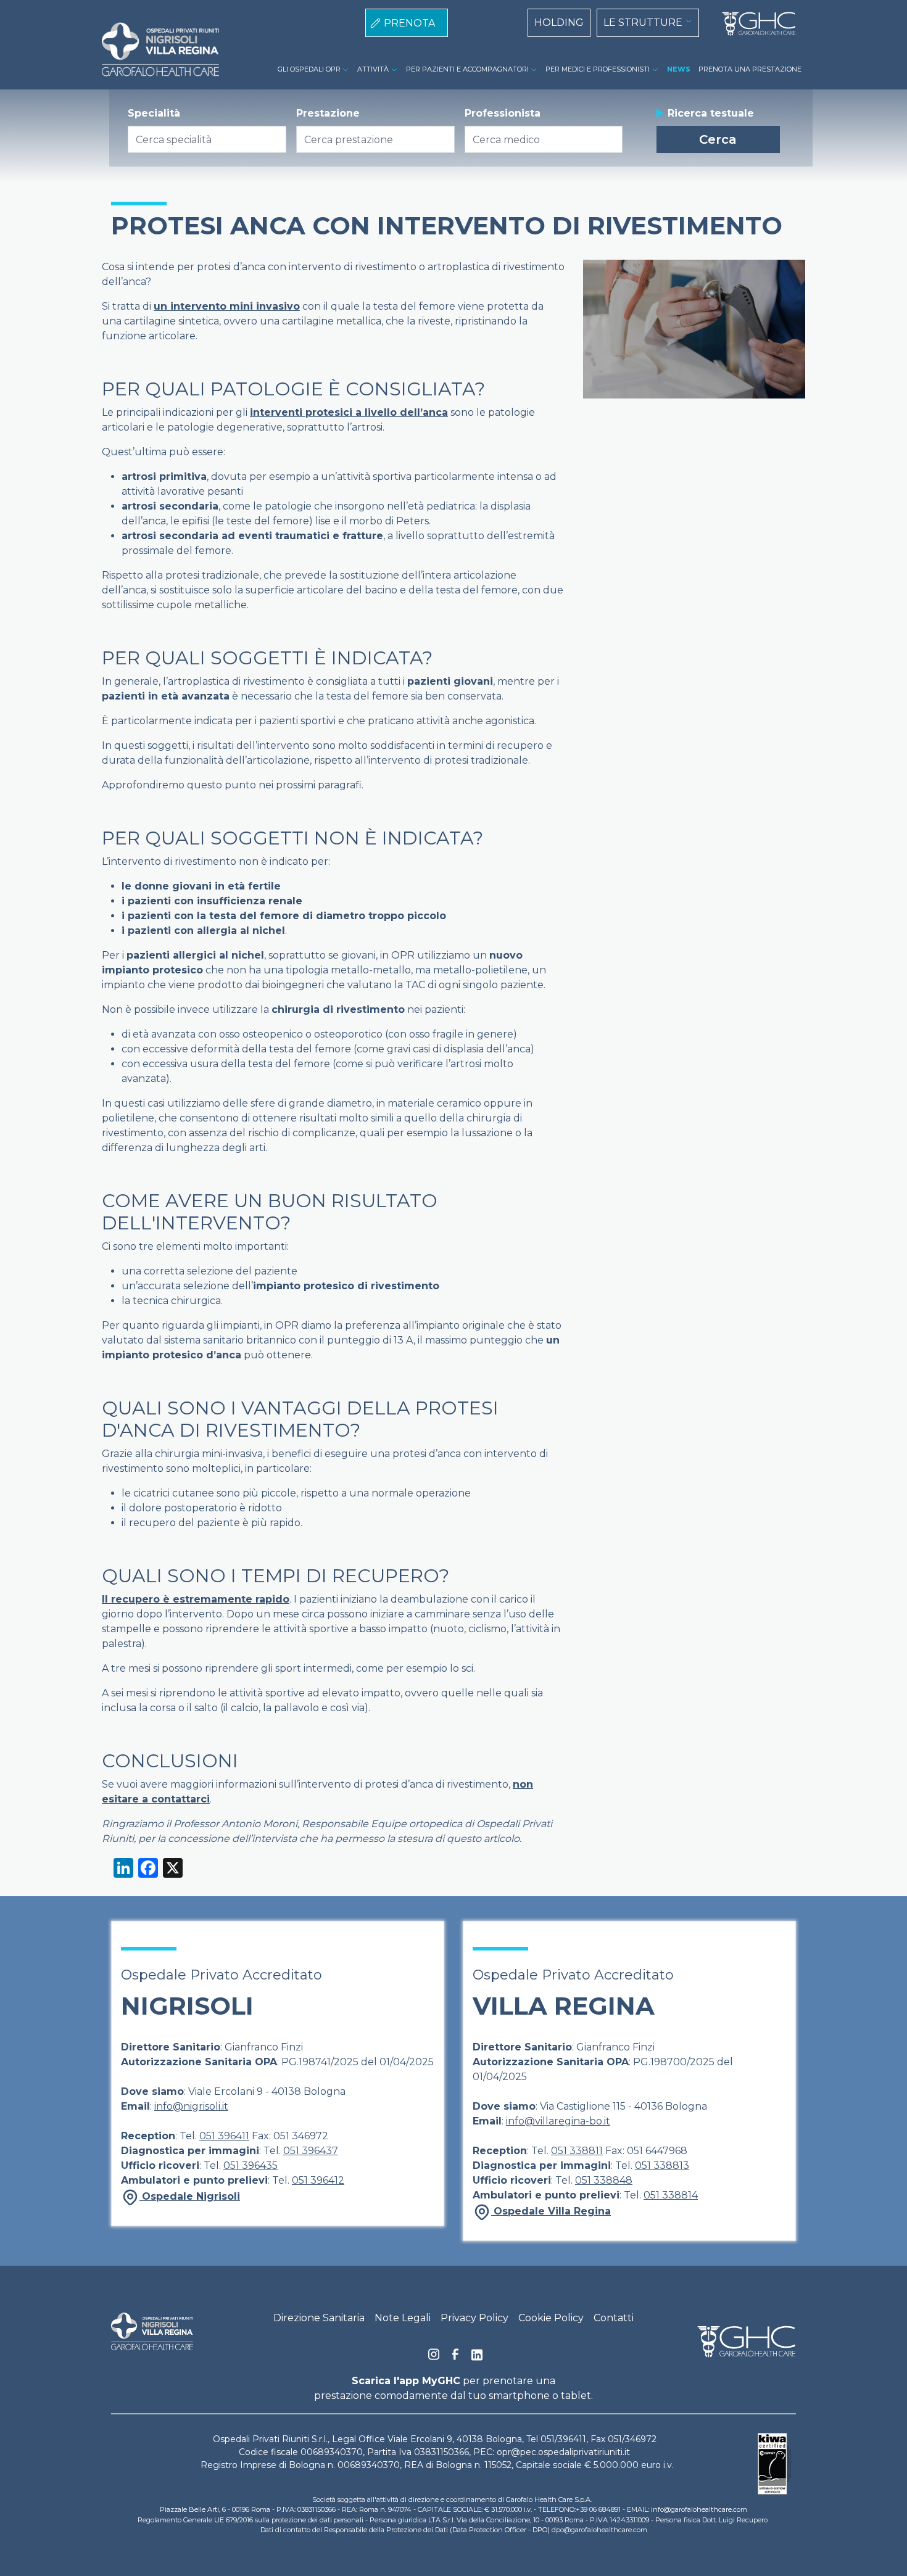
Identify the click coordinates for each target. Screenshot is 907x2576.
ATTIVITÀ (373, 69)
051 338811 (577, 2151)
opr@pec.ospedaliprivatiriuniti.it (563, 2452)
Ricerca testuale (711, 113)
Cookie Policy (551, 2318)
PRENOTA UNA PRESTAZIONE (750, 69)
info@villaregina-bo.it (558, 2121)
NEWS (679, 69)
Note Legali (403, 2318)
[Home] (754, 24)
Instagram (434, 2358)
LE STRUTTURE (643, 23)
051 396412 (318, 2180)
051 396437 (311, 2151)
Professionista (503, 113)
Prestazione (328, 113)
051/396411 (563, 2439)
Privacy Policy (474, 2318)
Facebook (455, 2358)
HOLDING (559, 23)
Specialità (154, 113)
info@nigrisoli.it (191, 2106)
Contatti (614, 2318)
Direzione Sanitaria (319, 2318)
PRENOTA (409, 23)
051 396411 (224, 2136)
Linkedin (477, 2358)
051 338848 (604, 2180)
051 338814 (671, 2195)
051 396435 (251, 2165)
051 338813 (662, 2165)
